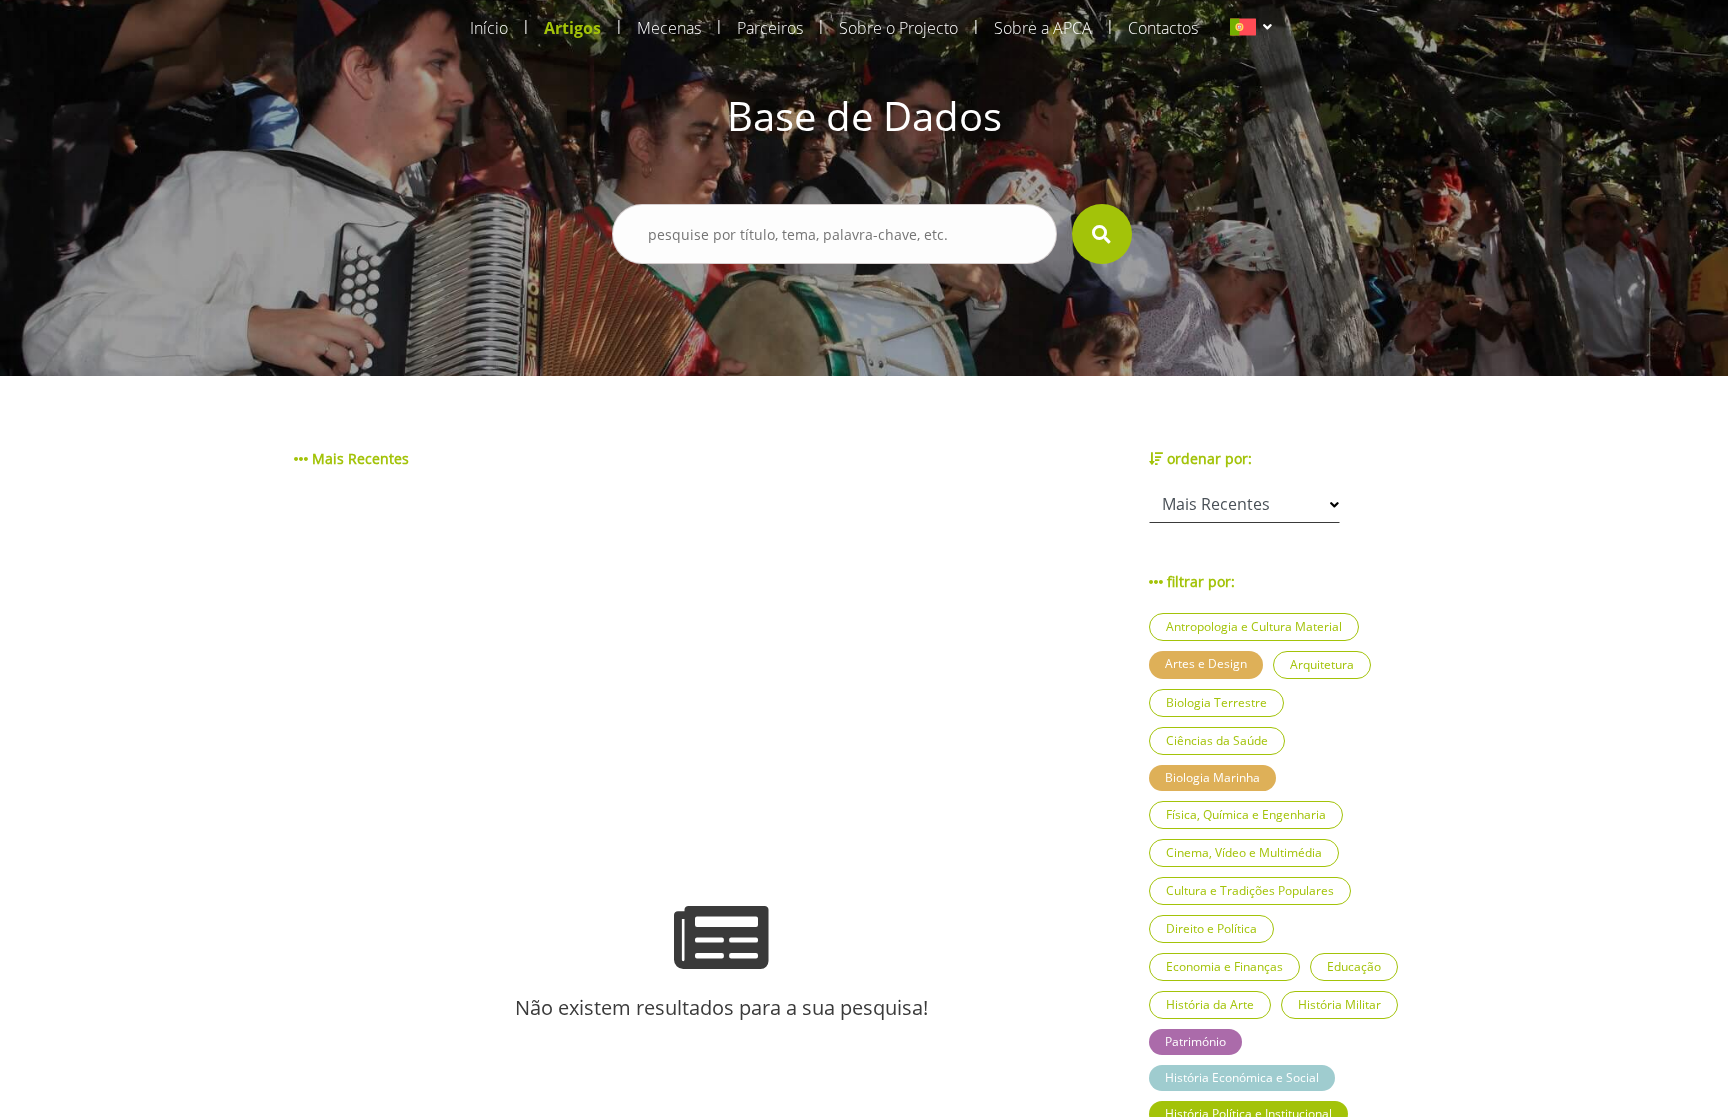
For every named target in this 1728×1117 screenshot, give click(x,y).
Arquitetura (1322, 664)
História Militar (1339, 1004)
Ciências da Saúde (1217, 740)
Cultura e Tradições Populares (1250, 890)
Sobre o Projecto (898, 28)
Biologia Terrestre (1216, 702)
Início (489, 28)
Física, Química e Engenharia (1246, 814)
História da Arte (1210, 1004)
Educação (1354, 966)
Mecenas (669, 28)
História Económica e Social (1242, 1077)
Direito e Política (1211, 928)
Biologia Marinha (1212, 777)
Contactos (1163, 28)
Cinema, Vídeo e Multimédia (1244, 852)
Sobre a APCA (1043, 28)
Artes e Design (1206, 663)
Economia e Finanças (1224, 966)
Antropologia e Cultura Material (1254, 626)
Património (1195, 1041)
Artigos (572, 28)
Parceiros (770, 28)
